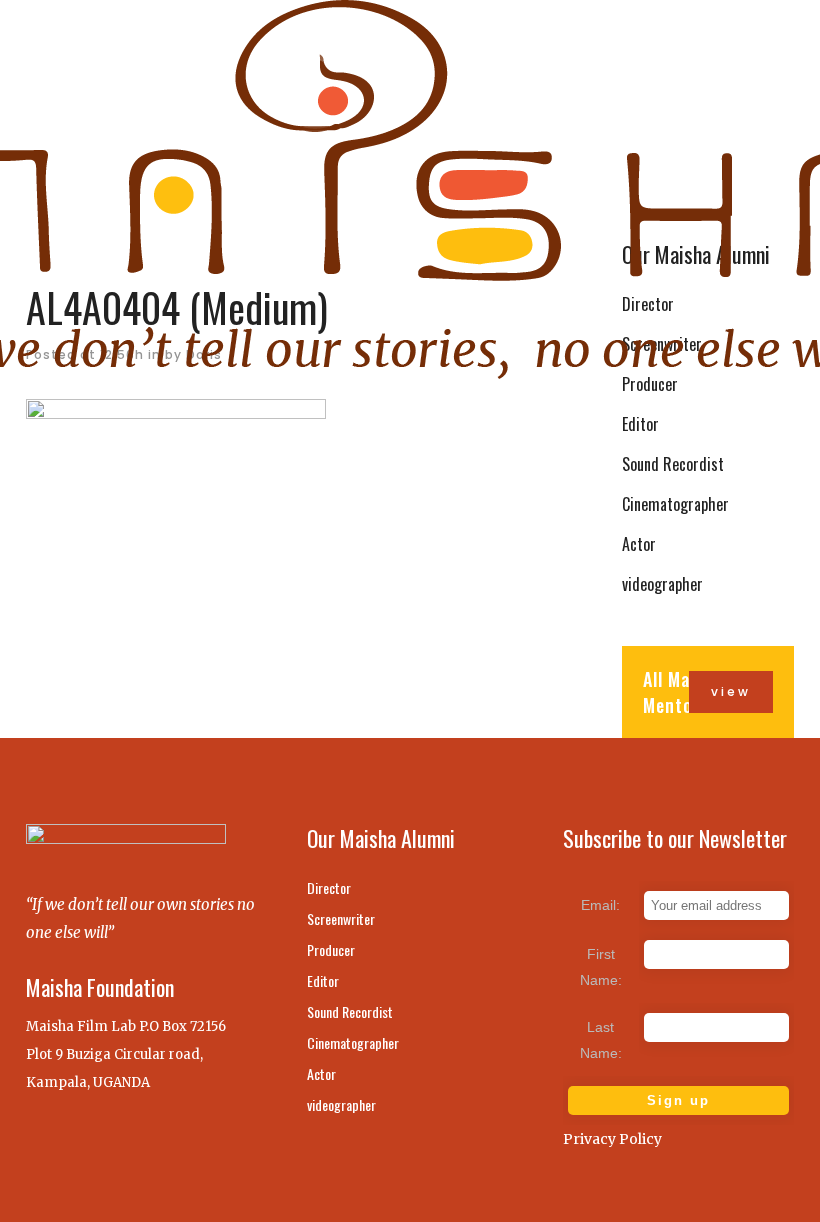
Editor (640, 424)
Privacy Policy (612, 1139)
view (731, 691)
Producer (331, 950)
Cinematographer (675, 504)
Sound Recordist (673, 464)
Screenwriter (341, 919)
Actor (639, 544)
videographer (662, 584)
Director (329, 888)
